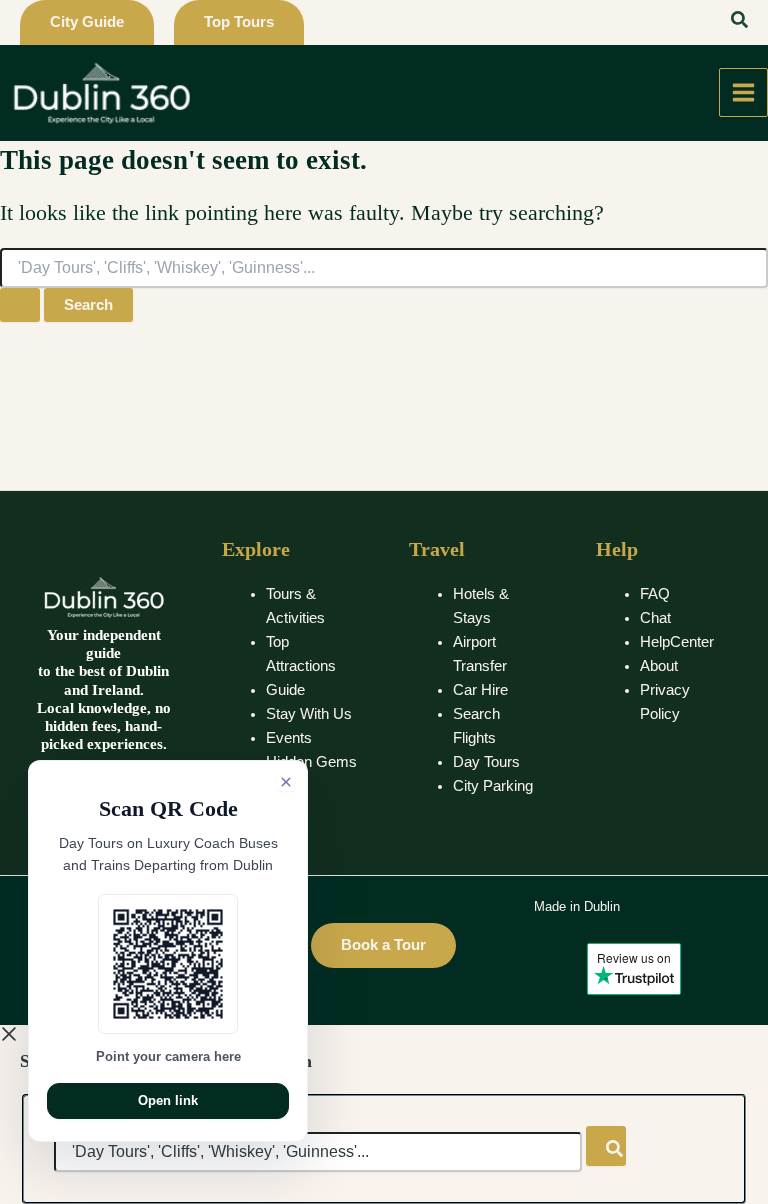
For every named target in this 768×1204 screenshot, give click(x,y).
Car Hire (480, 690)
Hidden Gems (311, 762)
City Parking (493, 786)
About (659, 666)
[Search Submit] (20, 305)
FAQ (655, 594)
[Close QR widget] (286, 782)
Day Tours (486, 762)
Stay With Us (309, 714)
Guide (285, 690)
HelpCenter (677, 642)
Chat (655, 618)
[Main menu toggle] (743, 92)
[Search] (606, 1146)
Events (289, 738)
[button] (87, 22)
